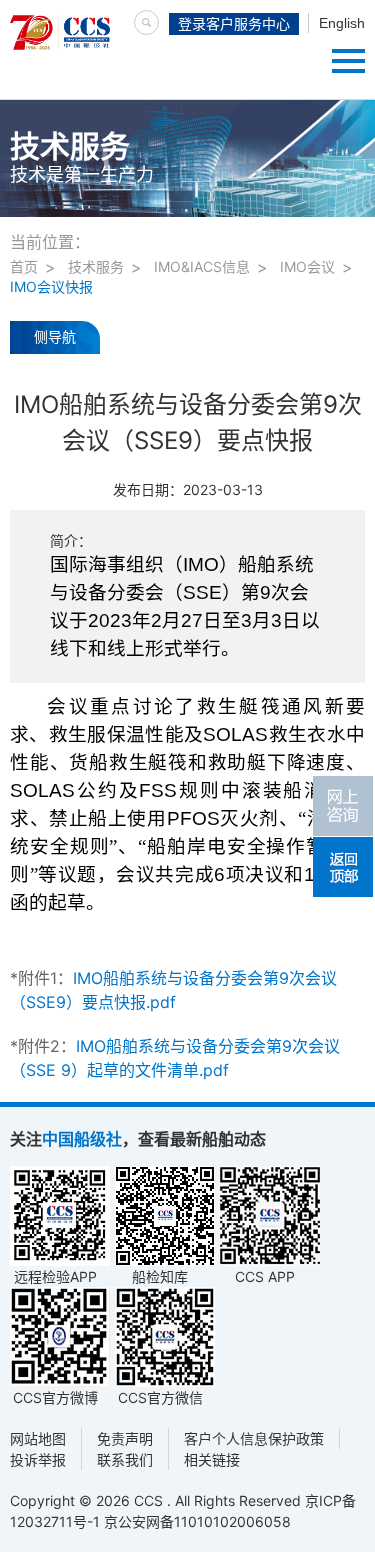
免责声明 (125, 1438)
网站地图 (38, 1438)
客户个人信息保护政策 (254, 1438)
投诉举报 (38, 1459)
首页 (24, 266)
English (342, 23)
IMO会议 (307, 266)
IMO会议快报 (51, 286)
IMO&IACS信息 (202, 266)
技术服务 (96, 266)
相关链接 (212, 1459)
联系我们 (125, 1459)
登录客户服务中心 (234, 24)
